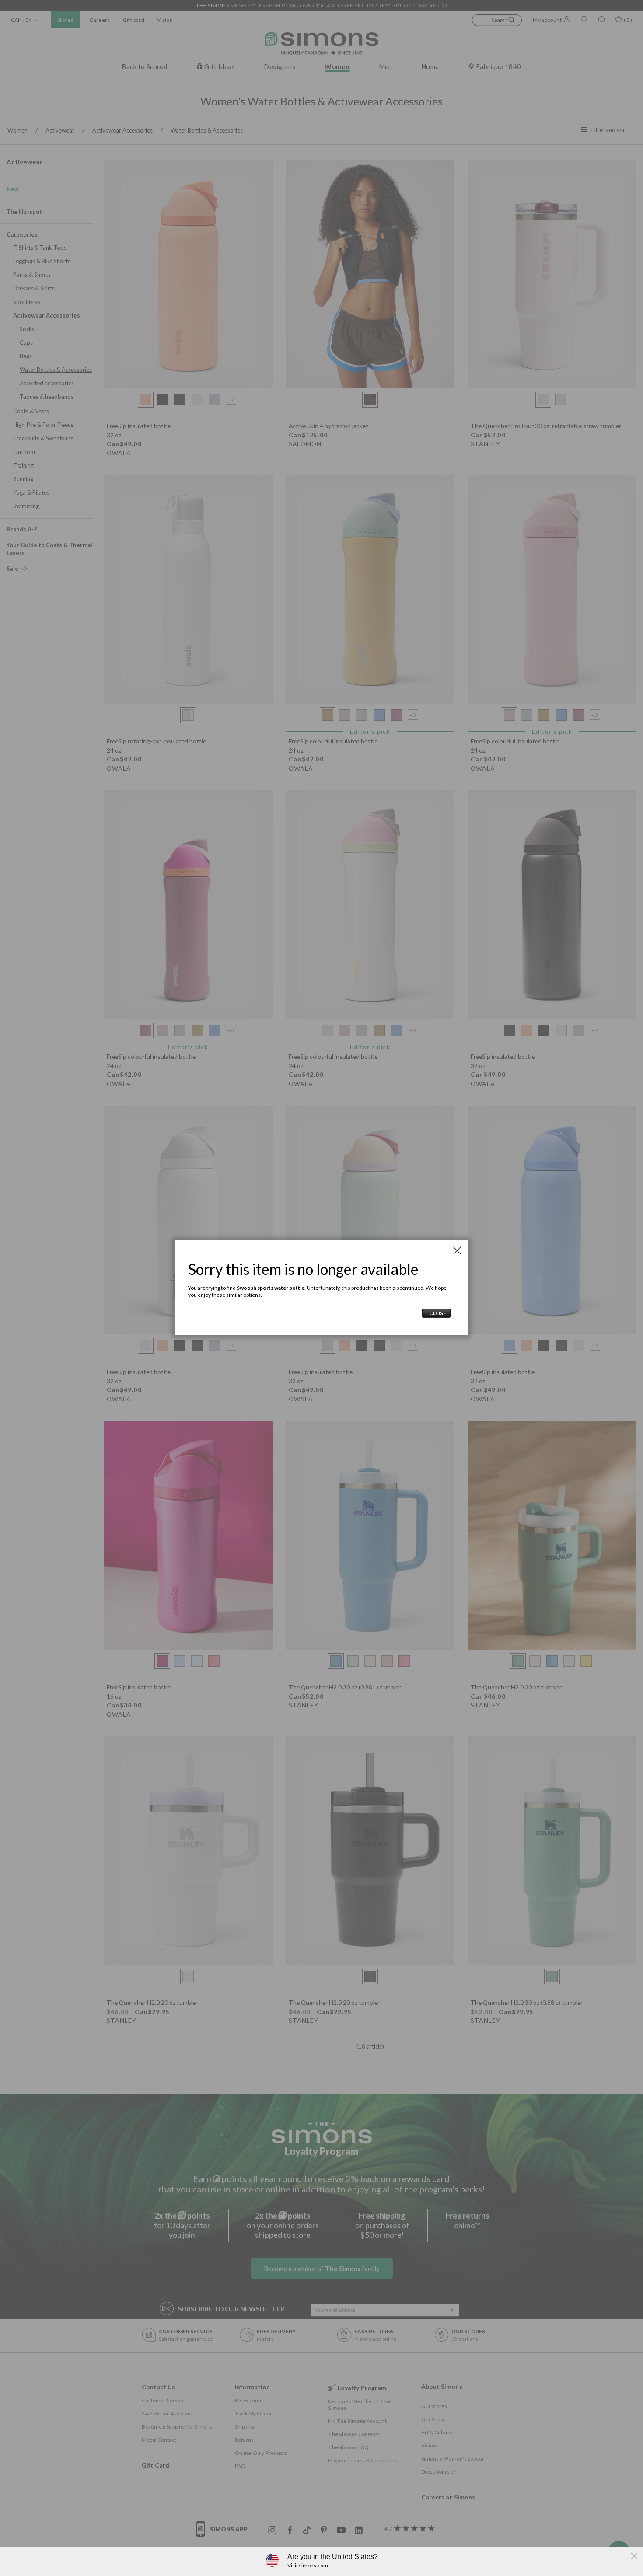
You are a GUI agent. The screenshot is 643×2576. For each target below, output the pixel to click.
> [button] (436, 1313)
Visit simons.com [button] (308, 2565)
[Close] (457, 1250)
